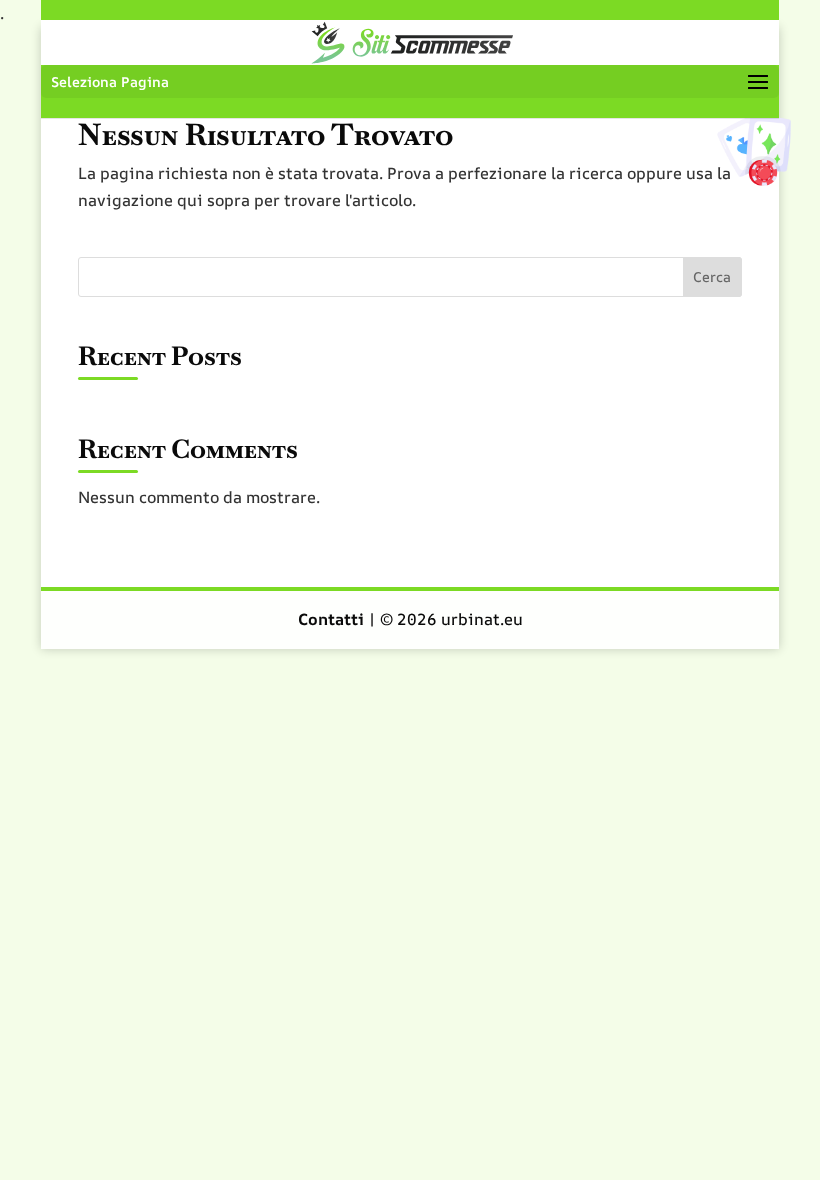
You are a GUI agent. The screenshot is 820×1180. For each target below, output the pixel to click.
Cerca (712, 276)
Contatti (333, 619)
